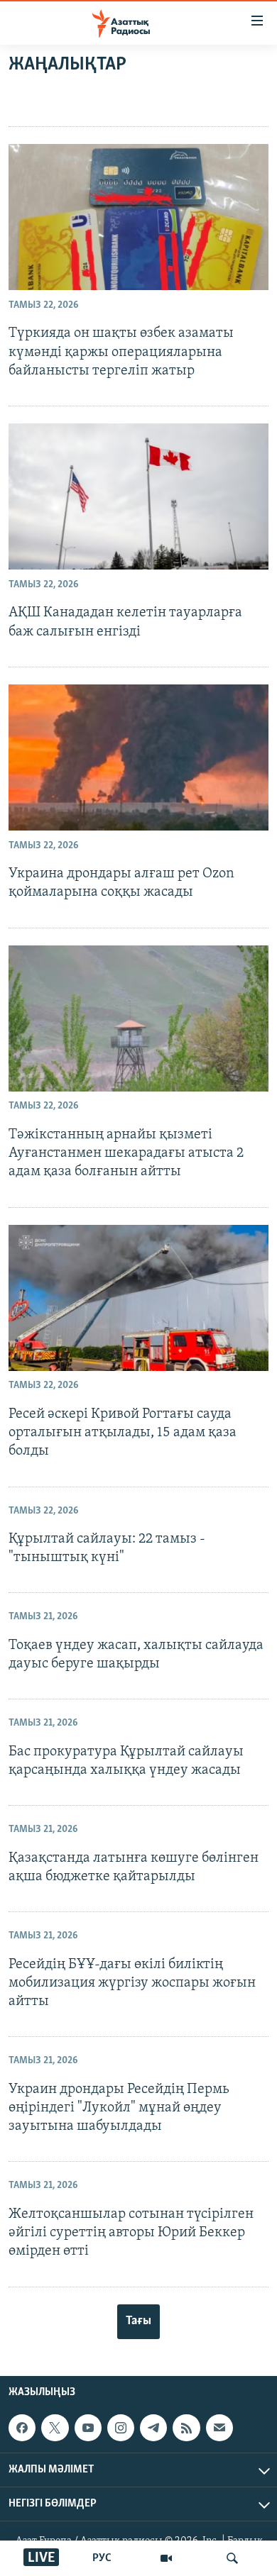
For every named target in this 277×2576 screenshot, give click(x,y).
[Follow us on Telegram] (153, 2428)
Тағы (138, 2321)
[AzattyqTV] (166, 2558)
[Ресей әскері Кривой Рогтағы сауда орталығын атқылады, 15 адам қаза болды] (138, 1298)
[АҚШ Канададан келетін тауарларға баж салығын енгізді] (138, 496)
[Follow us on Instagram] (121, 2428)
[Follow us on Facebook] (22, 2428)
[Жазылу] (219, 2428)
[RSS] (186, 2428)
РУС (102, 2558)
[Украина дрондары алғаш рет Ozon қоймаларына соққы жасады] (138, 757)
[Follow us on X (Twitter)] (55, 2428)
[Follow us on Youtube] (88, 2428)
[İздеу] (232, 2558)
